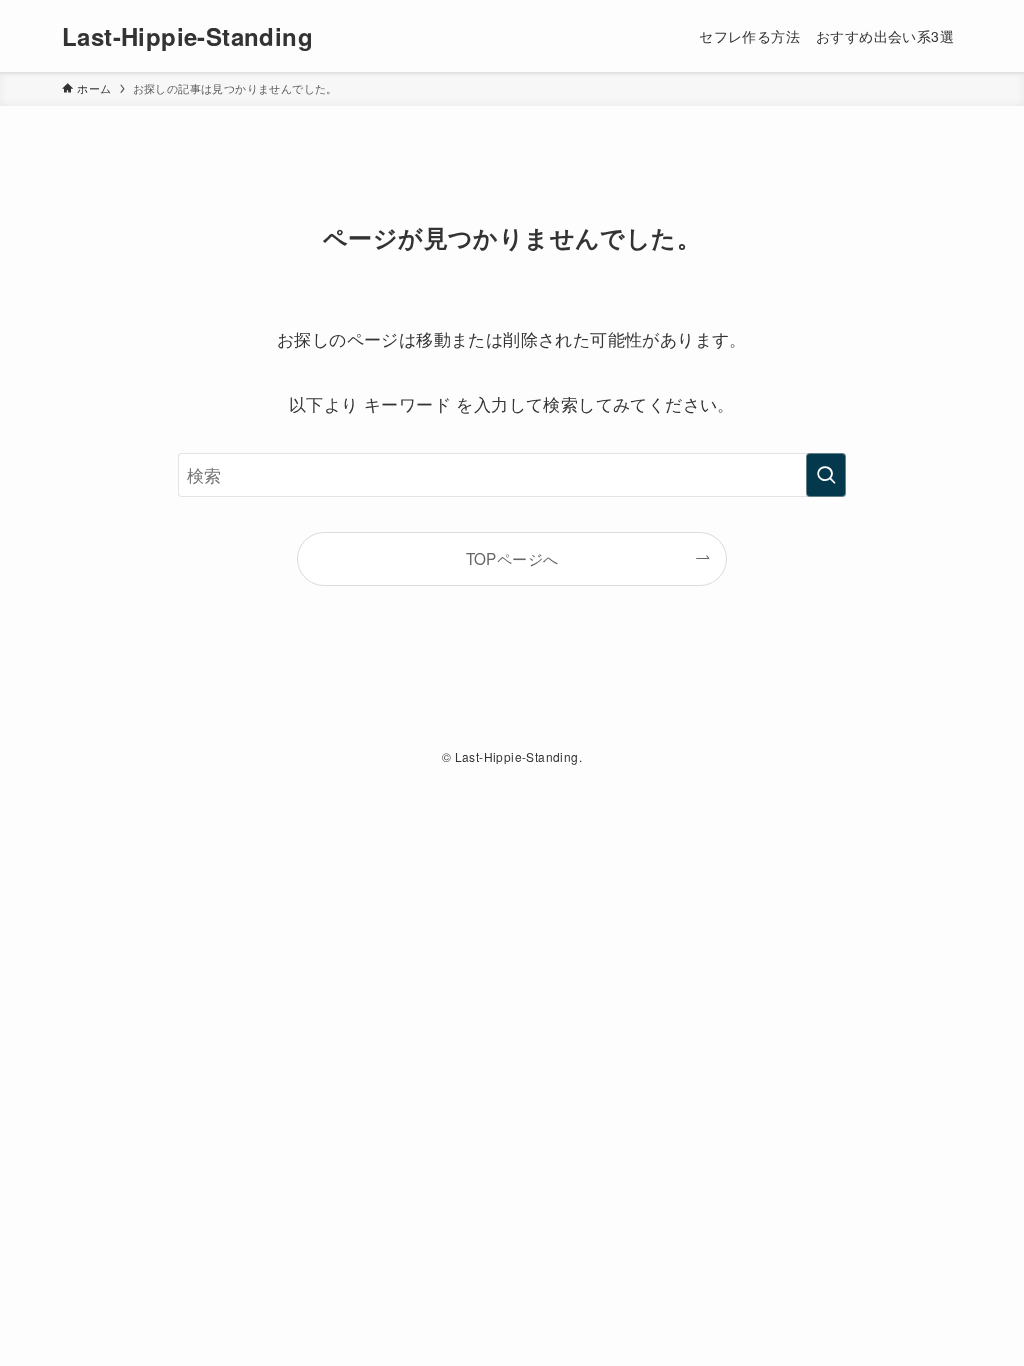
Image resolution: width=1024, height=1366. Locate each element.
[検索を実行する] (826, 475)
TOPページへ (512, 558)
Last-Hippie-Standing (187, 36)
